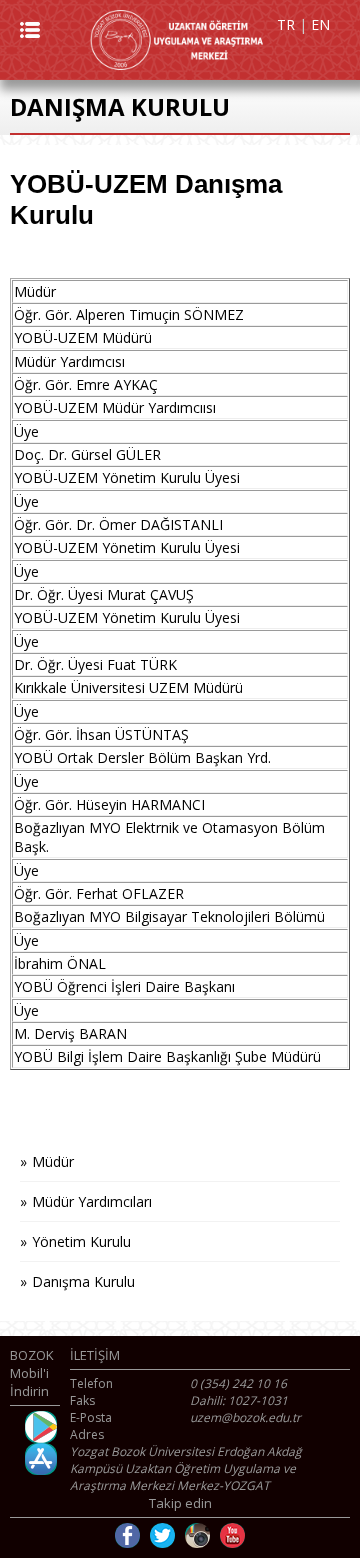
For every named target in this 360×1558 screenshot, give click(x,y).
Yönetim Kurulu (81, 1241)
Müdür (53, 1161)
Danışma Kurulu (83, 1281)
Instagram (197, 1535)
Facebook (127, 1535)
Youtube (232, 1535)
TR (286, 24)
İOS (41, 1459)
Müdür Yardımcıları (92, 1201)
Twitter (162, 1535)
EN (320, 24)
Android (41, 1427)
